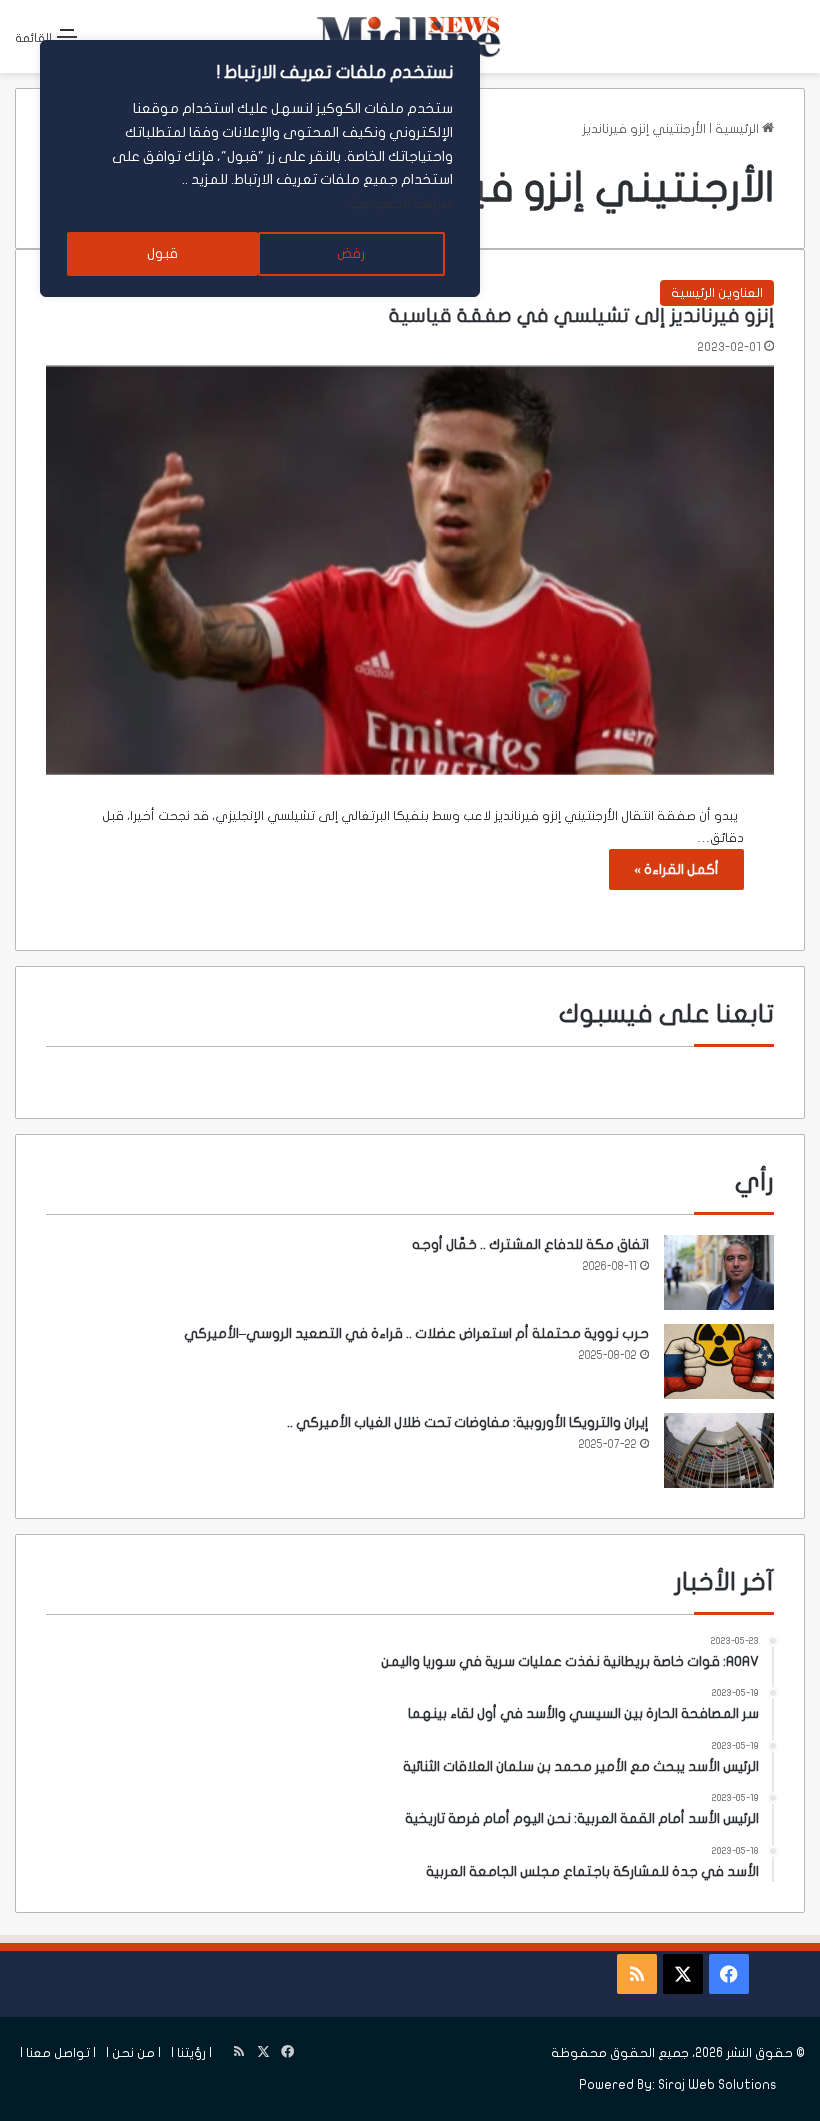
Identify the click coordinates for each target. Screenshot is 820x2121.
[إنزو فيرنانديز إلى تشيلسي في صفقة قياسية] (410, 570)
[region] (260, 168)
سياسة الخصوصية (401, 203)
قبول (162, 253)
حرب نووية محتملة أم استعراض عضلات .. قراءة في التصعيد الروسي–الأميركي (416, 1333)
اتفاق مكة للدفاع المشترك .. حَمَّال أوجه (530, 1244)
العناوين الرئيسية (717, 293)
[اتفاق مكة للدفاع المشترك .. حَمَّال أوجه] (719, 1272)
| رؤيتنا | (191, 2053)
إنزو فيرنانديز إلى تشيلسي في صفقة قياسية (581, 316)
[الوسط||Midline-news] (410, 36)
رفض (351, 253)
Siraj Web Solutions (717, 2085)
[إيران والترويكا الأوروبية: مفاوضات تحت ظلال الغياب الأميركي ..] (719, 1450)
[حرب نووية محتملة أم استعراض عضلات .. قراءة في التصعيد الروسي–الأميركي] (719, 1361)
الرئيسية (738, 129)
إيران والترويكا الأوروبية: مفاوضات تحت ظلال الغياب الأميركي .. (468, 1422)
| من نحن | (133, 2053)
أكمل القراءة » (676, 869)
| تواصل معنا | (58, 2053)
